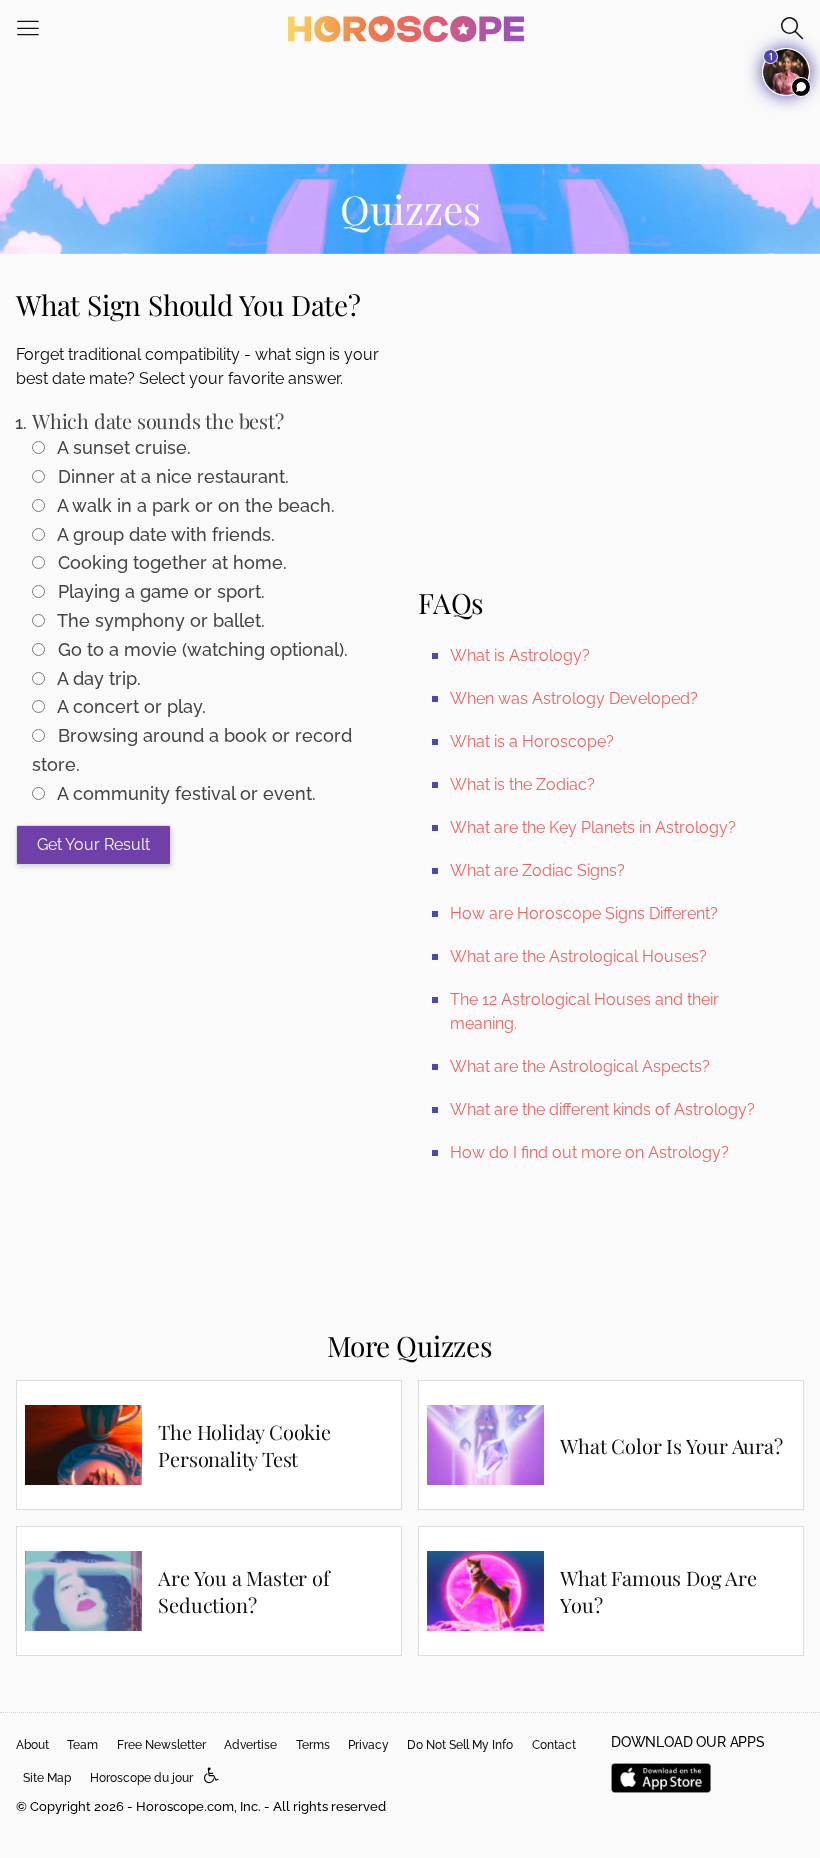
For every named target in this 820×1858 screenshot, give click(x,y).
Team (82, 1745)
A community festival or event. (184, 793)
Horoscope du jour (141, 1778)
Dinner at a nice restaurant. (171, 476)
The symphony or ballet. (159, 620)
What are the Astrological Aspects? (580, 1066)
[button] (211, 1776)
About (32, 1745)
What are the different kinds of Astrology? (602, 1109)
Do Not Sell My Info (460, 1745)
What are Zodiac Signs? (537, 870)
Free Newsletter (161, 1745)
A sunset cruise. (122, 447)
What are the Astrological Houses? (578, 956)
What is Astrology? (520, 655)
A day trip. (97, 678)
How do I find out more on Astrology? (589, 1152)
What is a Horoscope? (532, 741)
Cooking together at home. (170, 562)
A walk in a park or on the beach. (194, 505)
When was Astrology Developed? (574, 698)
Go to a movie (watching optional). (200, 649)
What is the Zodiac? (522, 784)
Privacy (368, 1745)
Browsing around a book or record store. (192, 750)
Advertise (250, 1745)
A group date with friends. (164, 534)
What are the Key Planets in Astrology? (593, 827)
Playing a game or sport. (159, 591)
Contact (554, 1745)
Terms (313, 1745)
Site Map (47, 1778)
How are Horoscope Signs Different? (584, 913)
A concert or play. (129, 706)
